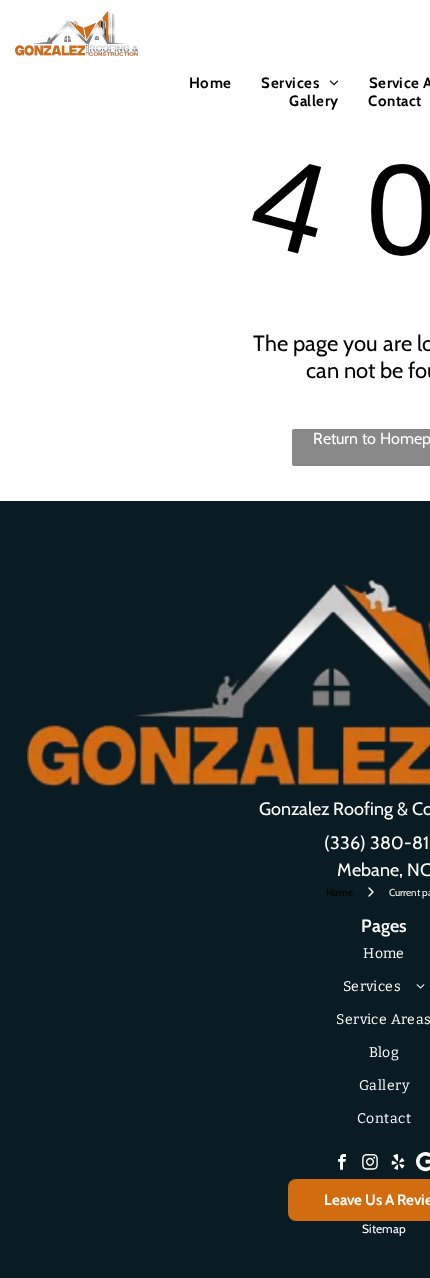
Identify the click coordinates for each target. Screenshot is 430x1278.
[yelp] (398, 1164)
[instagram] (370, 1164)
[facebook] (342, 1164)
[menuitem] (210, 83)
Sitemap (384, 1228)
